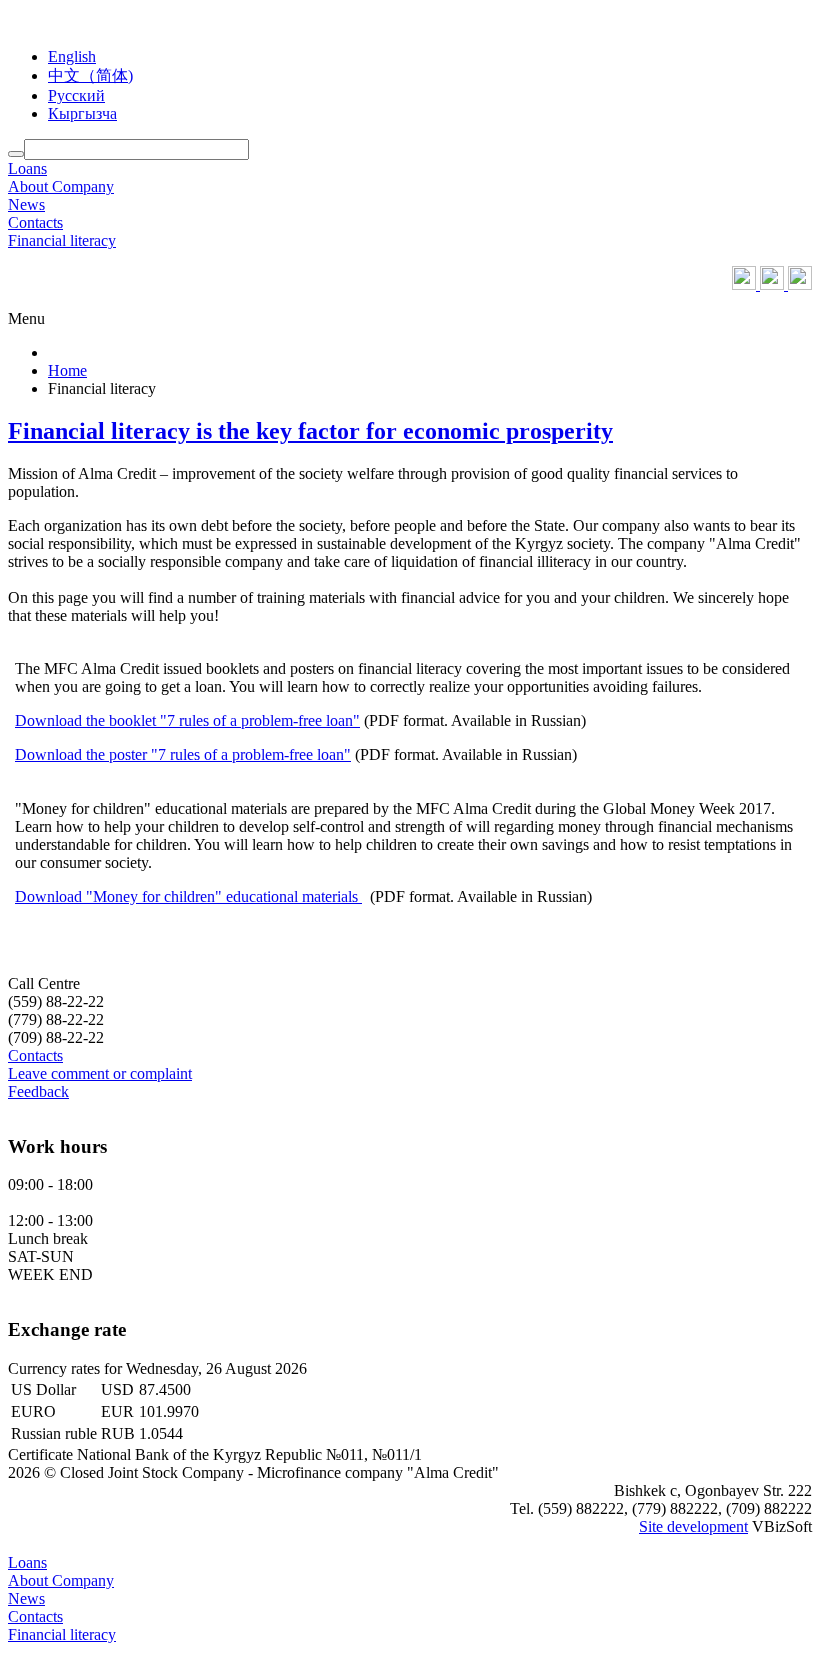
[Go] (16, 154)
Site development (693, 1526)
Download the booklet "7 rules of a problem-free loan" (187, 720)
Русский (76, 95)
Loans (27, 168)
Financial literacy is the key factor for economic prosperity (310, 431)
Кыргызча (82, 113)
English (72, 56)
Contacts (35, 222)
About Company (61, 186)
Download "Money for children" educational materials (188, 896)
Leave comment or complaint (100, 1073)
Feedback (38, 1091)
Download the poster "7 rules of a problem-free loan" (183, 754)
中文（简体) (90, 75)
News (26, 204)
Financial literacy (62, 240)
